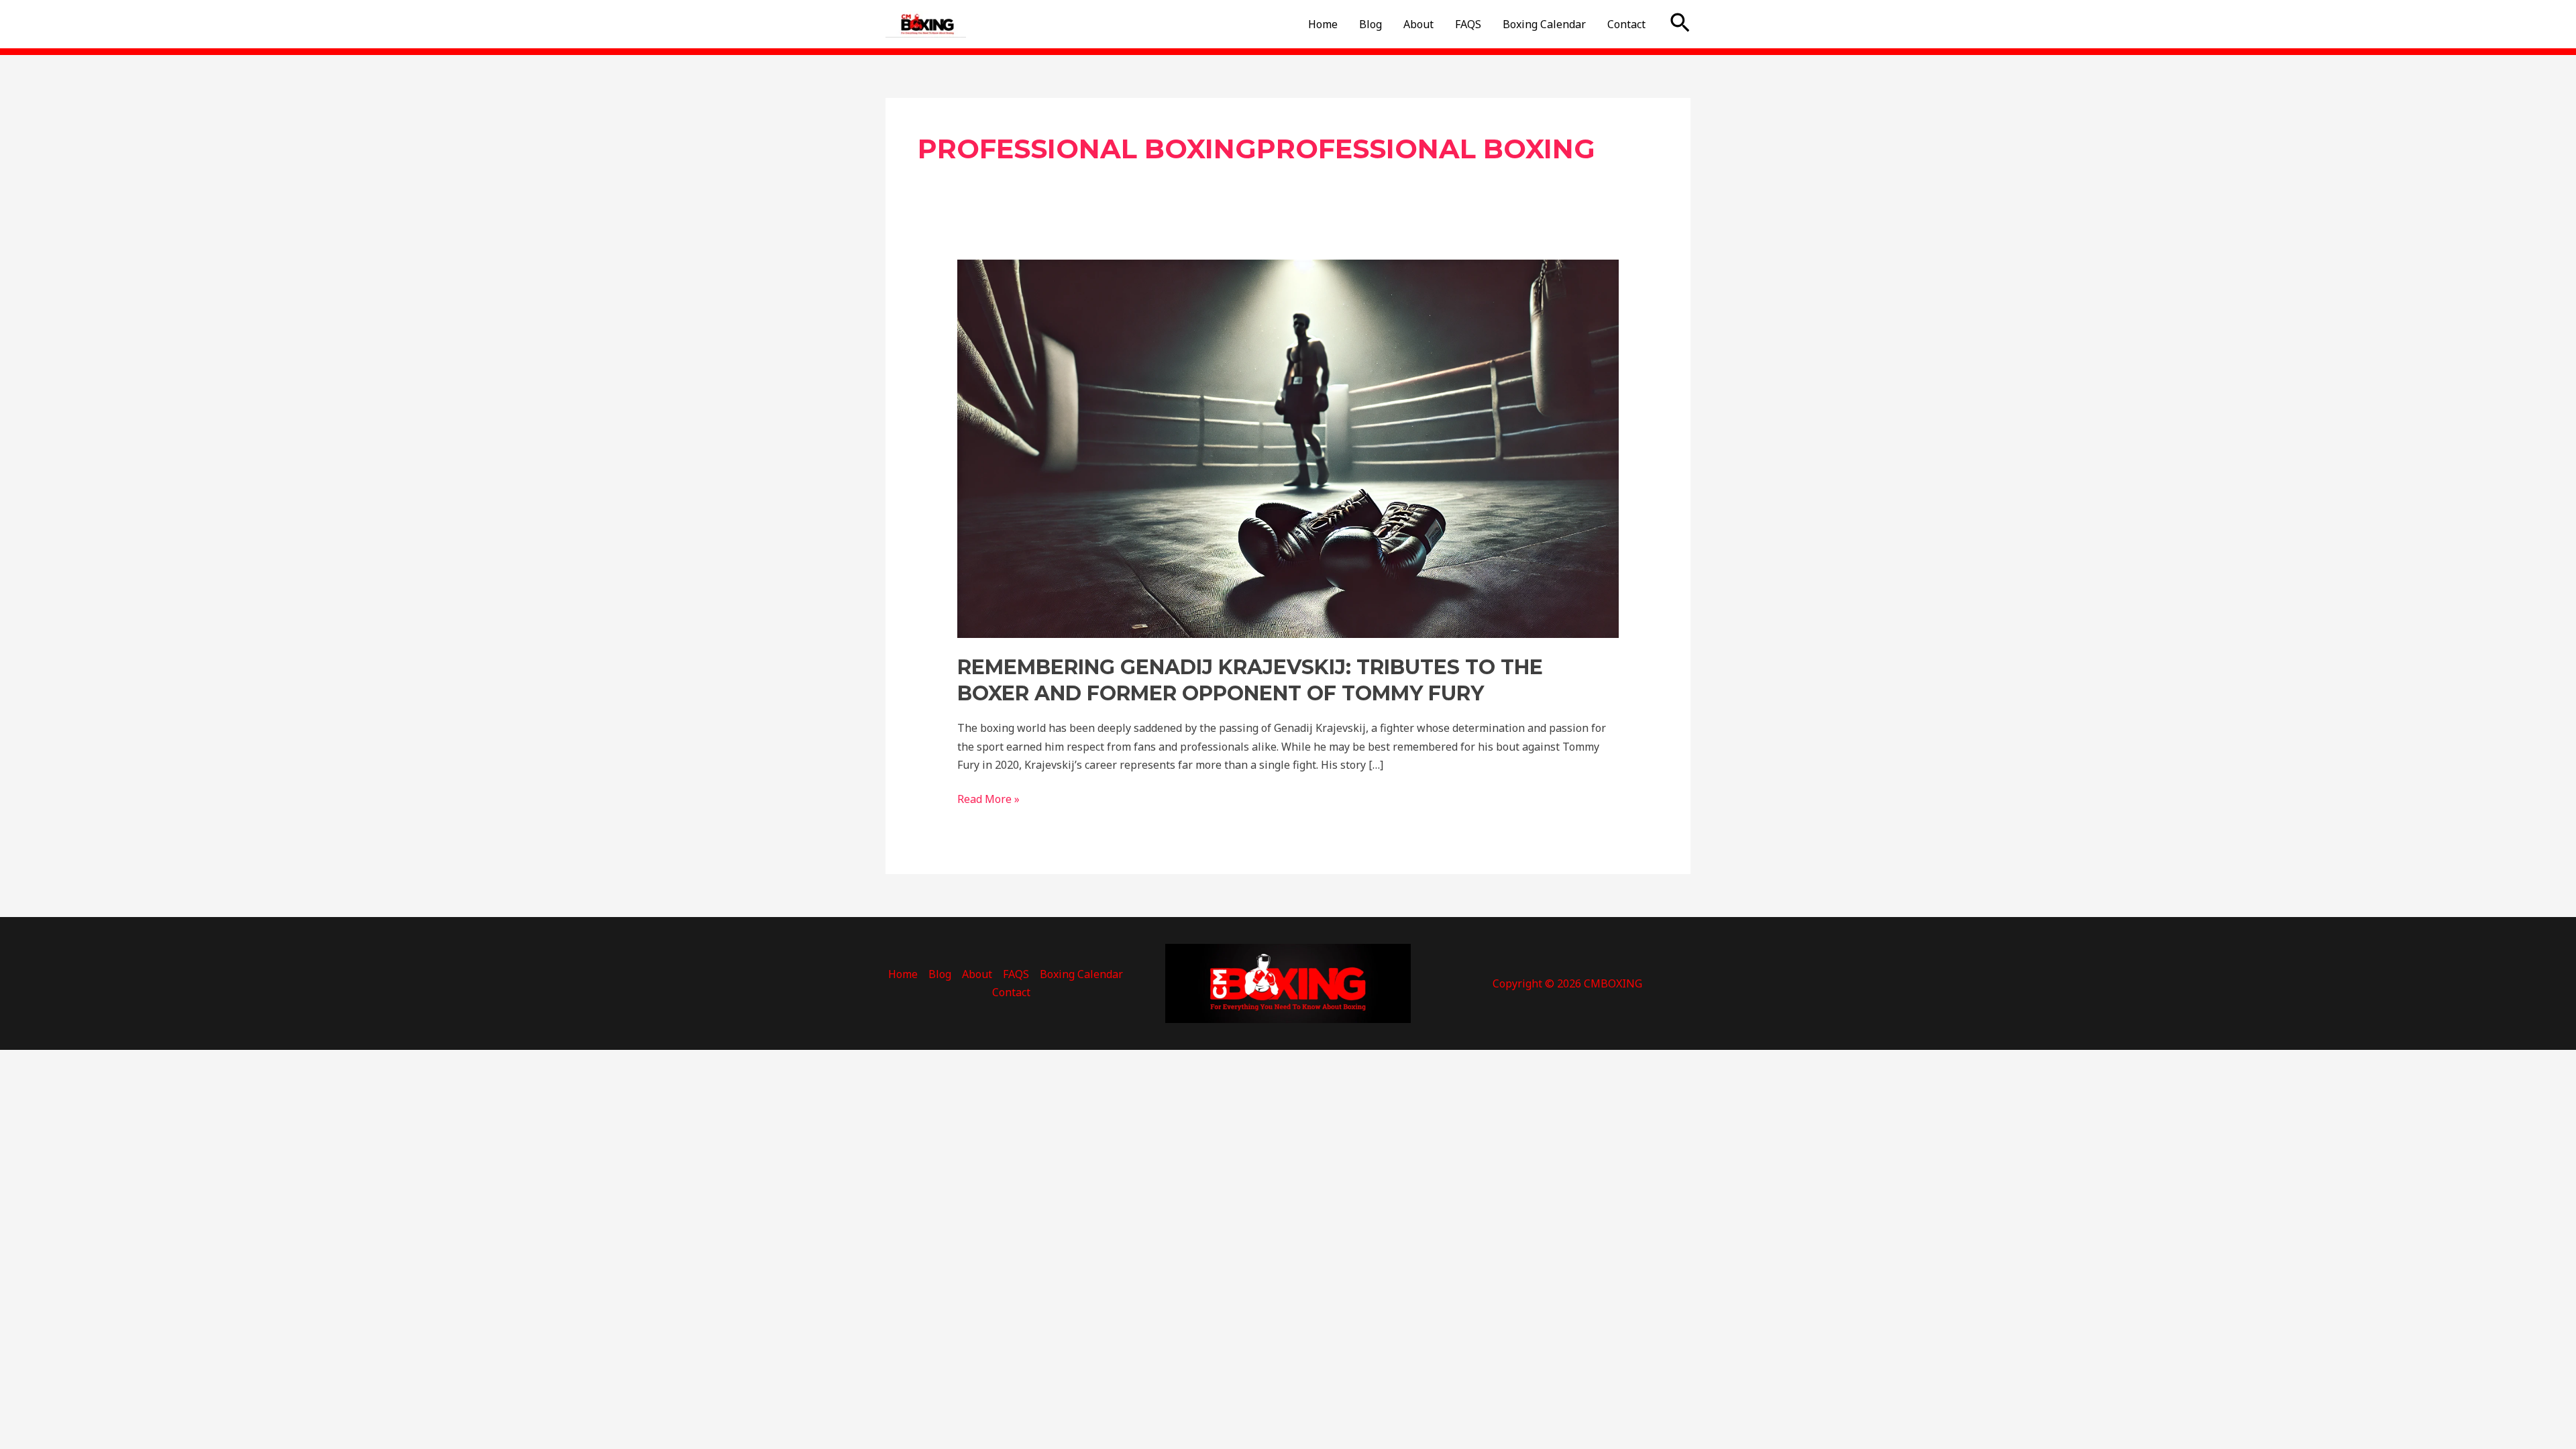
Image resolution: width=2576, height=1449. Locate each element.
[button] (1680, 24)
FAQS (1468, 24)
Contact (1626, 24)
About (1418, 24)
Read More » (988, 798)
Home (1323, 24)
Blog (1371, 24)
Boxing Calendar (1544, 24)
